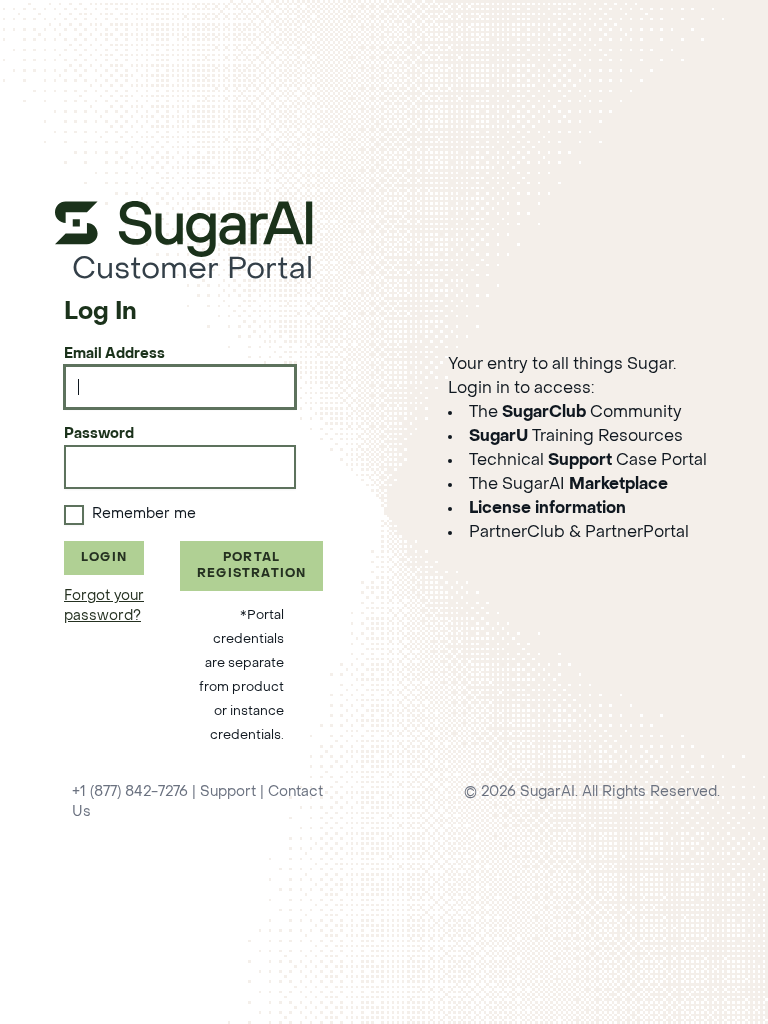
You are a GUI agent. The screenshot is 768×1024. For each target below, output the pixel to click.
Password (99, 434)
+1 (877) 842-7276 (130, 792)
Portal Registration (251, 566)
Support (228, 792)
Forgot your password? (104, 606)
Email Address (114, 354)
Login (104, 558)
